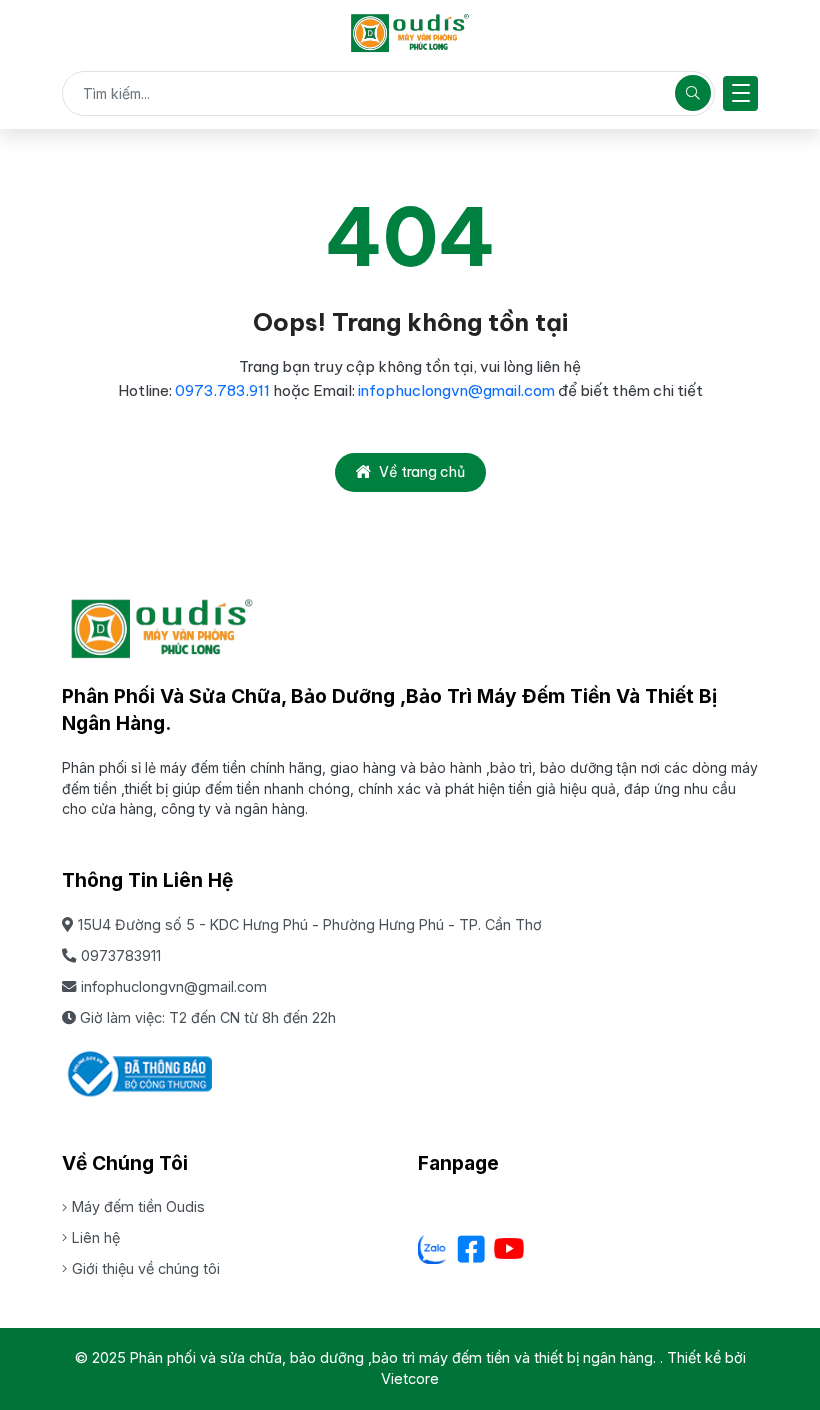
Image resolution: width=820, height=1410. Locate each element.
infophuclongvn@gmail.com (456, 390)
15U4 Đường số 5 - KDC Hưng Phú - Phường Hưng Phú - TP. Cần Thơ (310, 924)
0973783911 (121, 955)
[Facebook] (471, 1249)
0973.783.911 (224, 390)
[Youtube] (509, 1249)
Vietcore (410, 1378)
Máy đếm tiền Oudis (138, 1206)
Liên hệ (96, 1237)
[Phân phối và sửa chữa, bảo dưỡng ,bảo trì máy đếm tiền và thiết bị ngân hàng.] (410, 33)
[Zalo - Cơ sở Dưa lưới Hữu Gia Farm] (433, 1249)
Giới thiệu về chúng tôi (146, 1268)
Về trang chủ (422, 472)
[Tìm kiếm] (693, 93)
